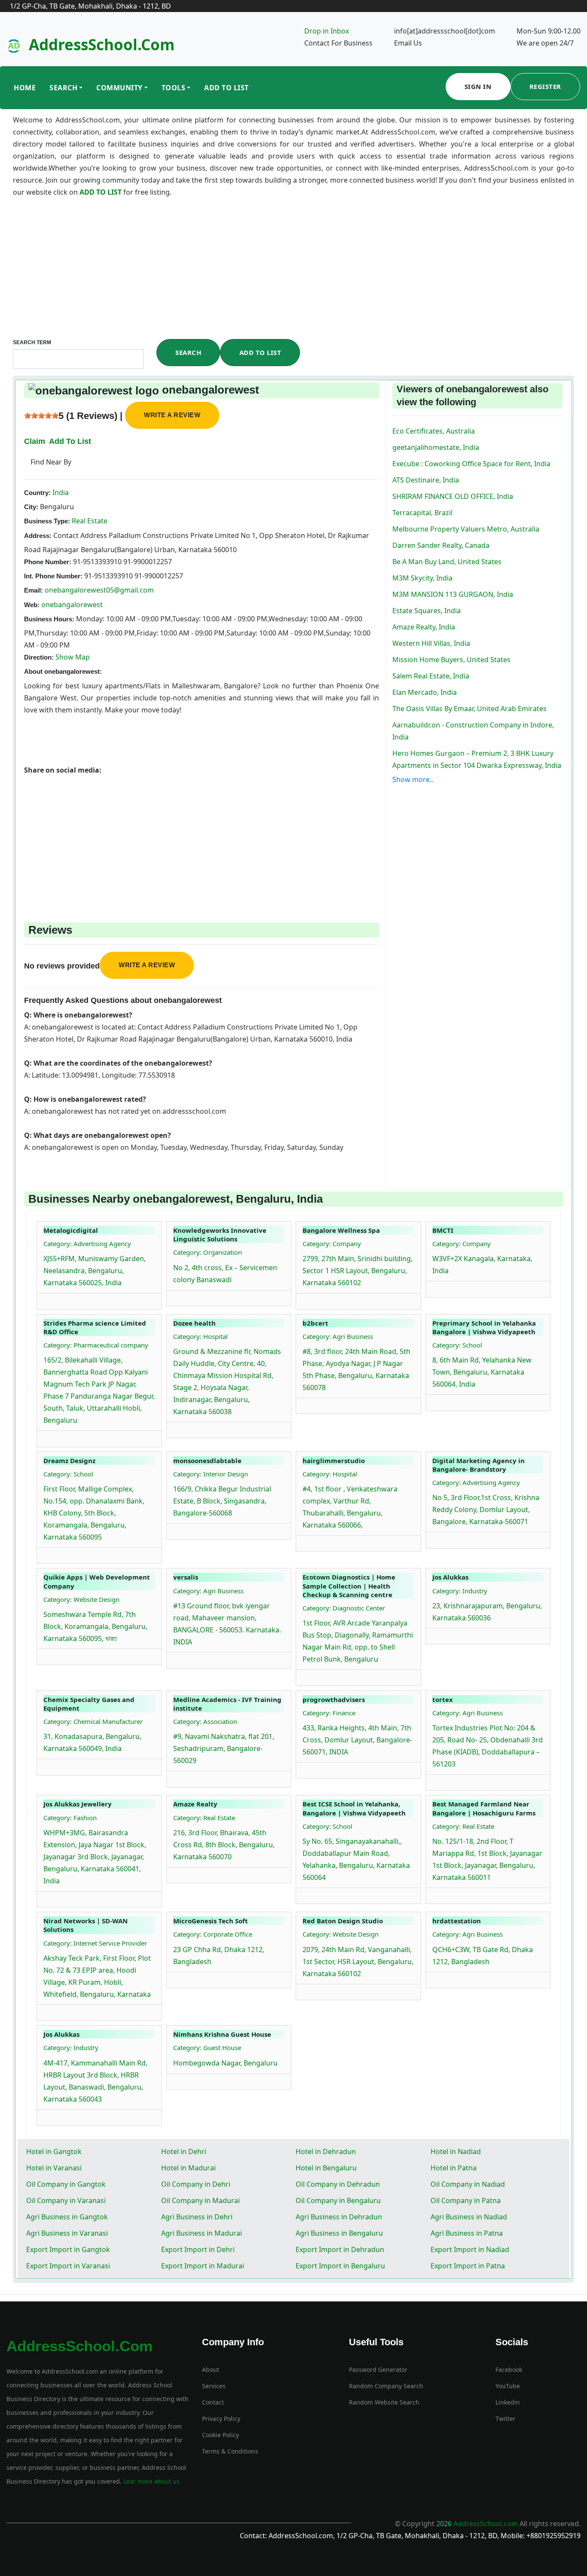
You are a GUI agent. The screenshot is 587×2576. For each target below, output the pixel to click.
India (60, 492)
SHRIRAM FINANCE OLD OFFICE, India (453, 496)
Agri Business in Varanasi (67, 2233)
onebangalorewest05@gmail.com (99, 590)
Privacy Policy (221, 2419)
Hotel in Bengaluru (326, 2168)
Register (545, 86)
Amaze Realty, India (424, 627)
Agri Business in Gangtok (67, 2217)
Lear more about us (151, 2481)
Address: (38, 536)
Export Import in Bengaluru (340, 2266)
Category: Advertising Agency (87, 1244)
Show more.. (413, 779)
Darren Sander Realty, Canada (441, 545)
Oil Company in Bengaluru (338, 2200)
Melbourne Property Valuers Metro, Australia (466, 529)
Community (119, 88)
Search (63, 88)
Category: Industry (460, 1591)
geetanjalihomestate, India (436, 447)
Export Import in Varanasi (68, 2266)
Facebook (509, 2370)
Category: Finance (329, 1713)
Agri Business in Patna (467, 2233)
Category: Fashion (70, 1818)
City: (31, 507)
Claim (35, 441)
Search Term (32, 342)
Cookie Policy (220, 2435)
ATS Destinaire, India (426, 480)
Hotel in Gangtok (54, 2151)
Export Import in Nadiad (470, 2249)
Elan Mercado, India (425, 692)
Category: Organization (208, 1252)
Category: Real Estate (204, 1818)
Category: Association (205, 1721)
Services (214, 2386)
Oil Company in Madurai (200, 2200)
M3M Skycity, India (422, 578)
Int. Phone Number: (53, 576)
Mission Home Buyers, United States (451, 660)
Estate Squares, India (426, 611)
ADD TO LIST (101, 192)
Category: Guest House (207, 2047)
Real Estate (89, 521)
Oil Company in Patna (466, 2200)
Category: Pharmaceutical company (96, 1345)
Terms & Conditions (230, 2451)
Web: (32, 605)
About (211, 2370)
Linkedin (508, 2402)
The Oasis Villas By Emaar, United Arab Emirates (469, 709)
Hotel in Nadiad (456, 2151)
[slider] (41, 416)
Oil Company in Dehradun (338, 2184)
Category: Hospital (200, 1336)
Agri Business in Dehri (197, 2217)
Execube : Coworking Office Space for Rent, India (471, 464)
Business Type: (47, 521)
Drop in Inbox (327, 31)
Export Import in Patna (468, 2266)
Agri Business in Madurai (202, 2233)
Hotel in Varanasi (54, 2168)
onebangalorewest (72, 605)
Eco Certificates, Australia (434, 431)
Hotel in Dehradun (326, 2151)
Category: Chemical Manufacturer (93, 1721)
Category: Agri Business (338, 1336)
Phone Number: (48, 562)
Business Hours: (49, 619)
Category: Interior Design (211, 1474)
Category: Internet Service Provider (95, 1943)
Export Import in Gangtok (68, 2249)
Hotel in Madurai (188, 2168)
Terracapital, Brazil (422, 513)
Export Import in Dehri (198, 2249)
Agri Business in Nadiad (469, 2217)
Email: (34, 590)
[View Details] (48, 1299)
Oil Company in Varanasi (66, 2200)
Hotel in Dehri (184, 2151)
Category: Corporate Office (213, 1934)
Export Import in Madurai (203, 2266)
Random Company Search (386, 2386)
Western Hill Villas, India (431, 643)
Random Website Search (384, 2402)
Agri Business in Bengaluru (339, 2233)
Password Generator (378, 2370)
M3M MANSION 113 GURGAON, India (453, 594)
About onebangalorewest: (63, 671)
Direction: (39, 657)
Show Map (73, 657)
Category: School (457, 1345)
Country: (37, 493)
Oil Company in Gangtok (66, 2184)
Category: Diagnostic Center (344, 1608)
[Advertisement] (293, 275)
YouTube (508, 2386)
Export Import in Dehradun (340, 2249)
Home (25, 88)
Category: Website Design (81, 1599)
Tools (174, 88)
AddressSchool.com (102, 44)
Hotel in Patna (454, 2168)
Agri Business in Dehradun (339, 2217)
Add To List (226, 88)
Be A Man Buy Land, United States (447, 562)
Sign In (478, 86)
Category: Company (332, 1244)
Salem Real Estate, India (431, 676)
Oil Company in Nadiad (468, 2184)
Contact (213, 2402)
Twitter (506, 2419)
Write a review (172, 415)
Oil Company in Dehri (196, 2184)
